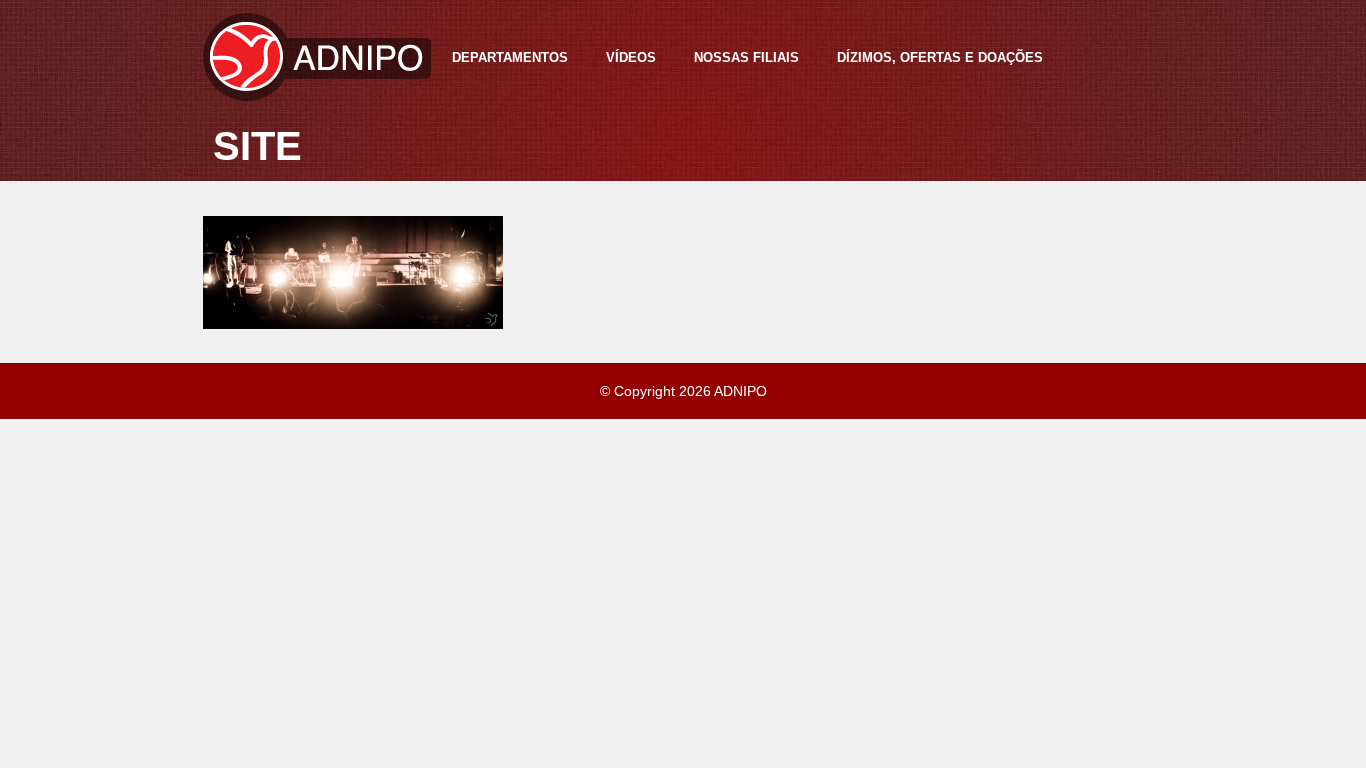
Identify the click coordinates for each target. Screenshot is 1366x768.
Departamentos (510, 57)
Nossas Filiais (746, 57)
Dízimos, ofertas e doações (940, 57)
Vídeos (631, 57)
